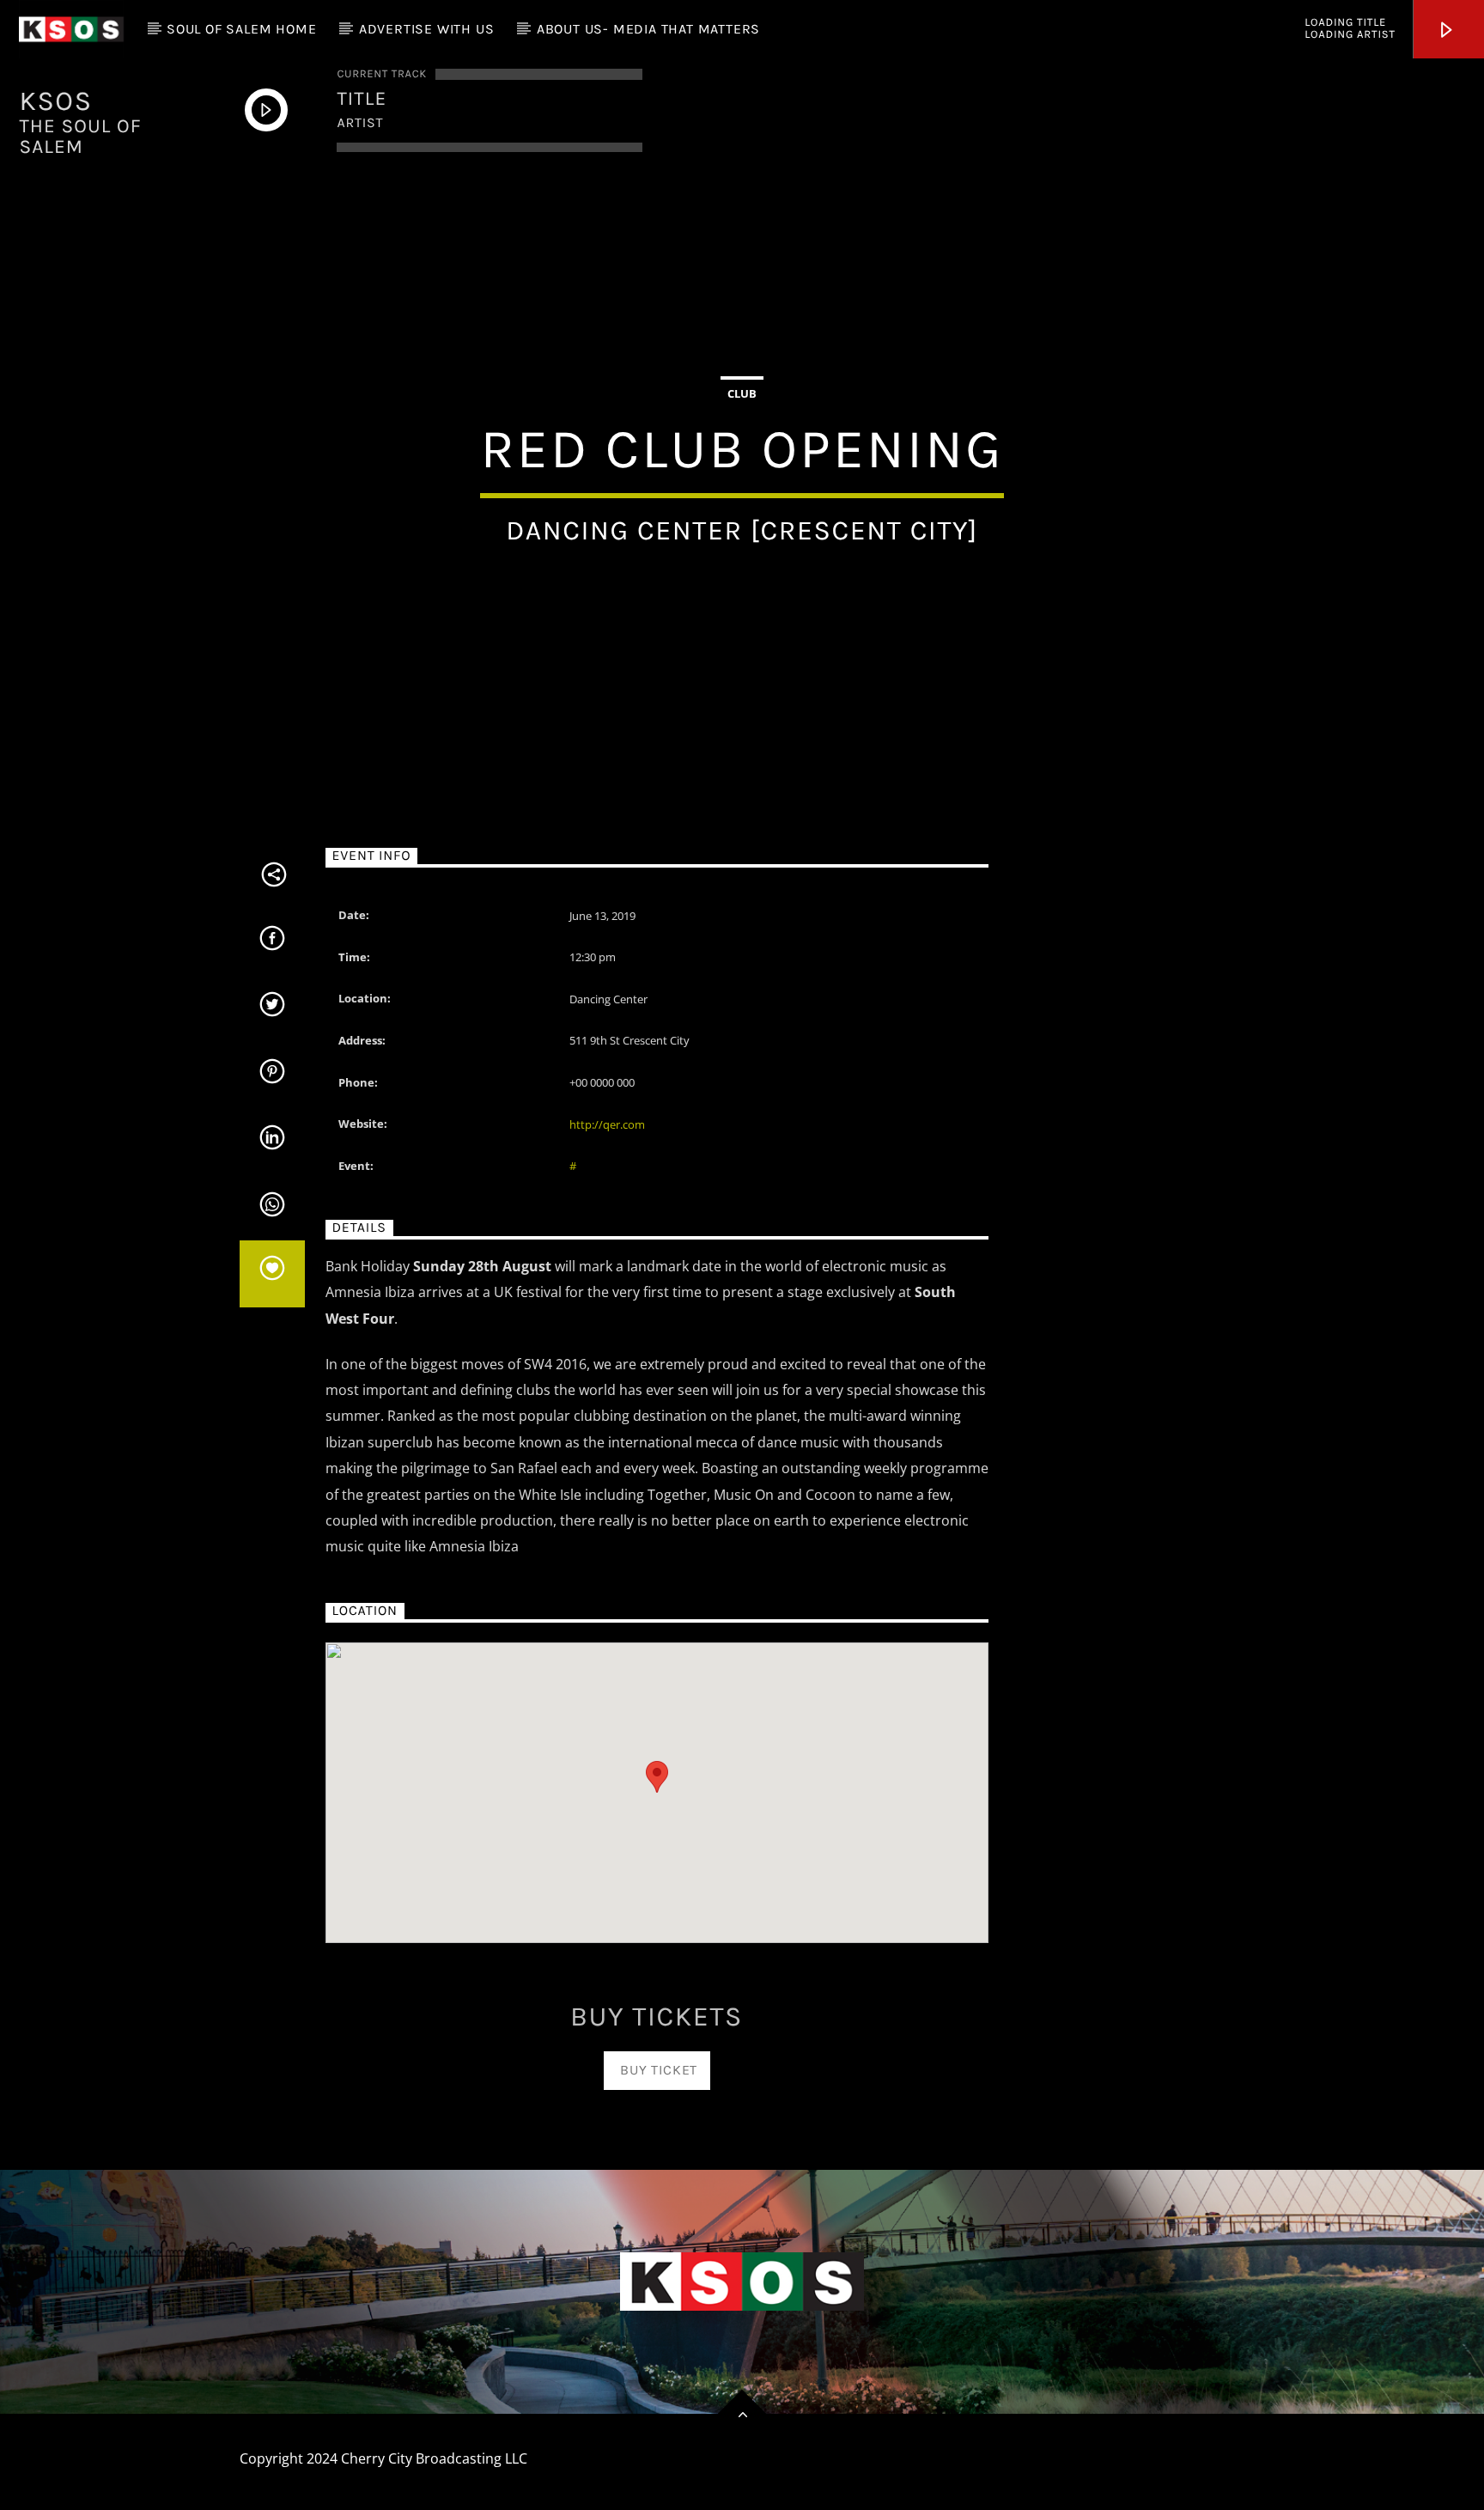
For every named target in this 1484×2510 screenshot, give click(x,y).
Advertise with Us (427, 29)
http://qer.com (607, 1124)
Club (742, 393)
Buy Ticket (657, 2070)
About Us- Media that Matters (648, 29)
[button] (657, 1777)
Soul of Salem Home (241, 29)
